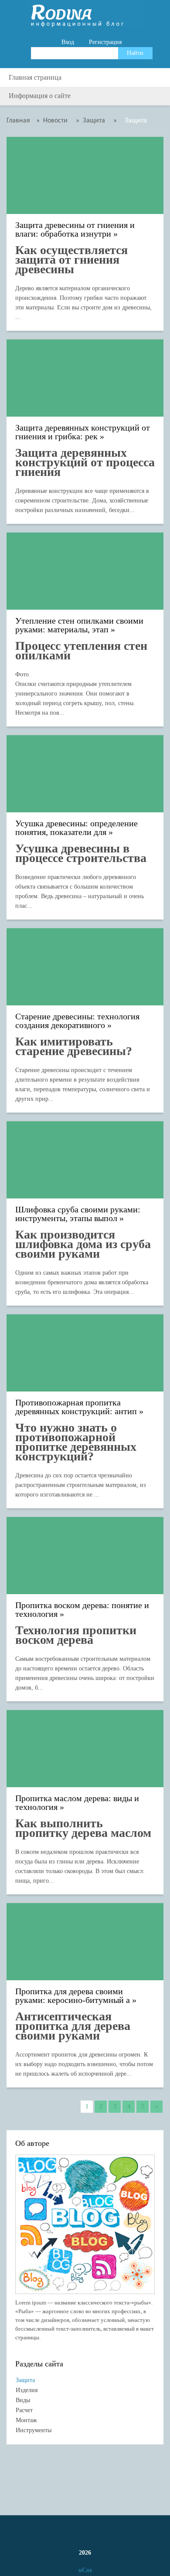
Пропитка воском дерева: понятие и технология (82, 1610)
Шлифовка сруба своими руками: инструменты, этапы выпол (78, 1214)
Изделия (27, 2390)
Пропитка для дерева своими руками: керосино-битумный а (73, 1996)
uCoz (85, 2570)
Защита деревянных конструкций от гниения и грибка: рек (83, 432)
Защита (25, 2380)
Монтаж (26, 2420)
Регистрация (105, 42)
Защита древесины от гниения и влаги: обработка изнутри (75, 229)
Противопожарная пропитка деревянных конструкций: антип (76, 1407)
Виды (23, 2400)
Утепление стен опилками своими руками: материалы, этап (79, 625)
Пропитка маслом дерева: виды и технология (77, 1803)
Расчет (24, 2410)
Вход (68, 42)
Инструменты (34, 2430)
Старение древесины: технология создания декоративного (77, 1021)
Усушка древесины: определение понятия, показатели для (76, 828)
